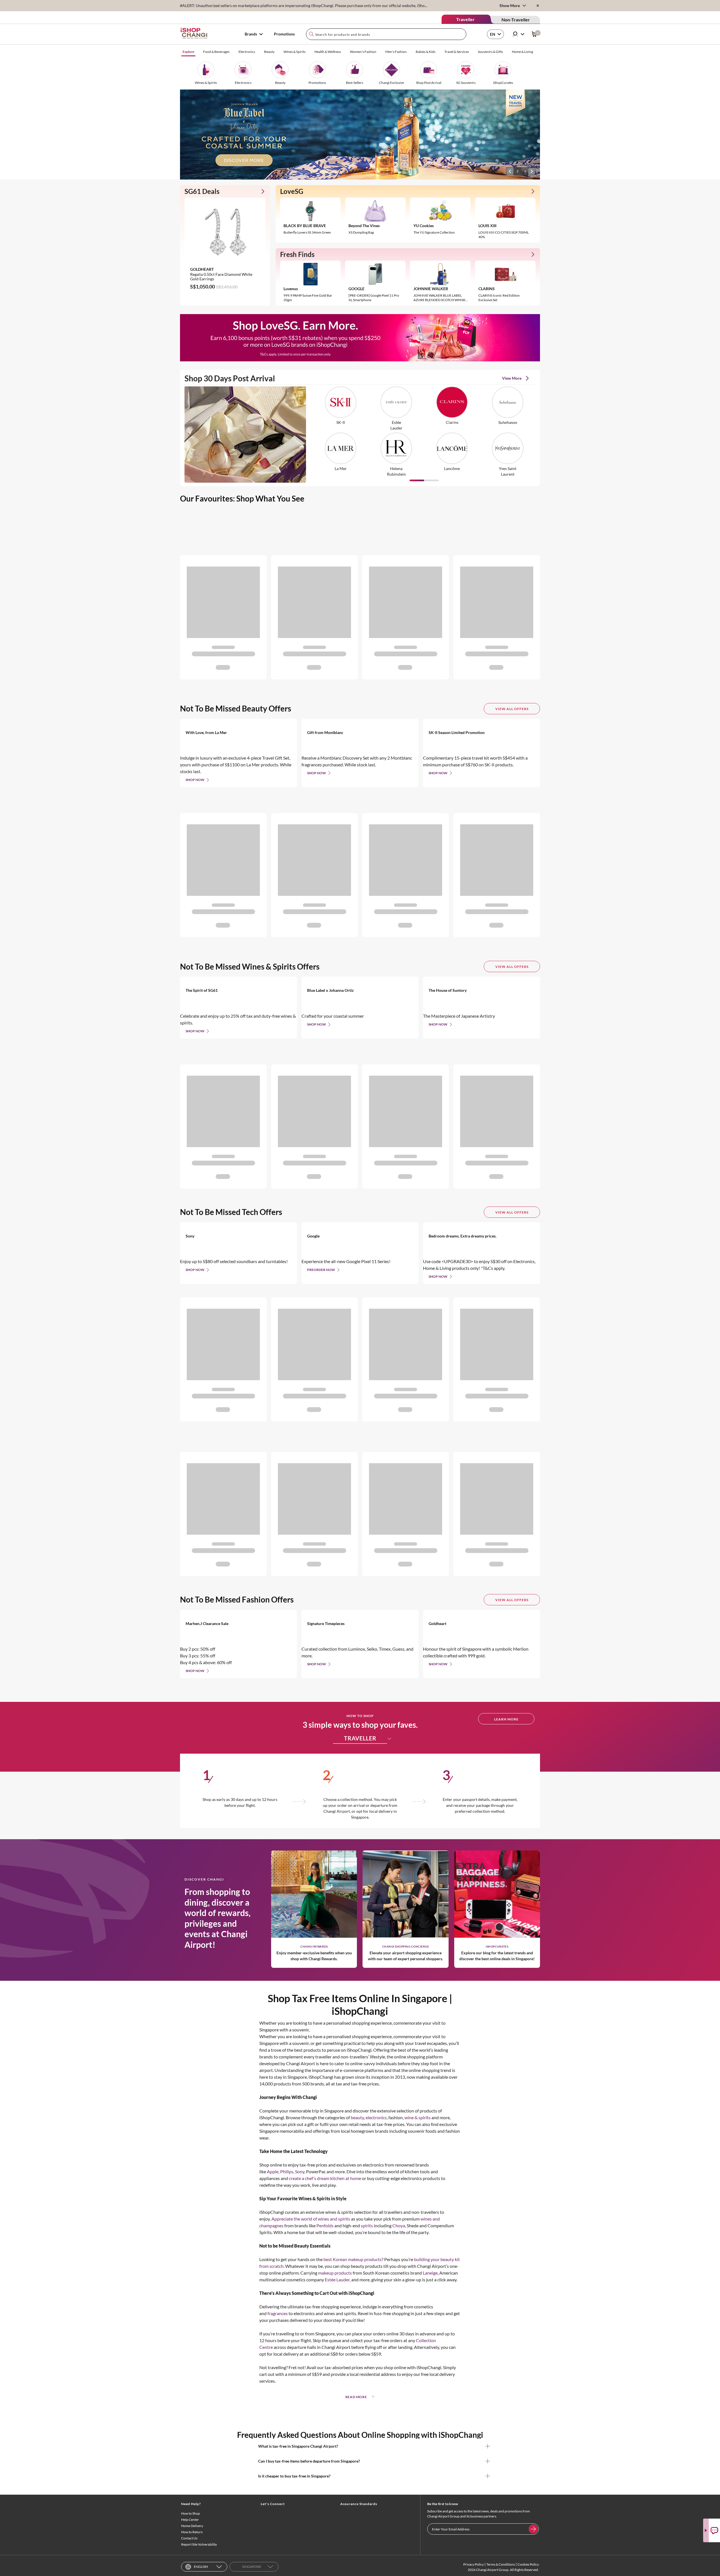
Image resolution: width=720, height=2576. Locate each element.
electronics (376, 2117)
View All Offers (512, 709)
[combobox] (386, 34)
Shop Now (195, 780)
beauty (357, 2117)
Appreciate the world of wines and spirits (311, 2219)
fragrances (278, 2313)
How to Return (192, 2532)
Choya (399, 2225)
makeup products (335, 2273)
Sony (300, 2171)
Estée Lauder (337, 2280)
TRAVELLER (360, 1738)
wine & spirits (418, 2117)
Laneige (430, 2273)
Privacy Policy (473, 2564)
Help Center (190, 2520)
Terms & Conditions (501, 2564)
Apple (273, 2171)
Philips (287, 2171)
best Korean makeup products (353, 2259)
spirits (367, 2225)
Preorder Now (321, 1270)
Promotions (284, 34)
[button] (510, 171)
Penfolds (325, 2225)
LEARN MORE (506, 1719)
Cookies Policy (528, 2564)
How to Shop (191, 2513)
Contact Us (189, 2538)
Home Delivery (192, 2526)
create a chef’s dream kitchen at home (325, 2178)
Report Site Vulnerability (199, 2544)
